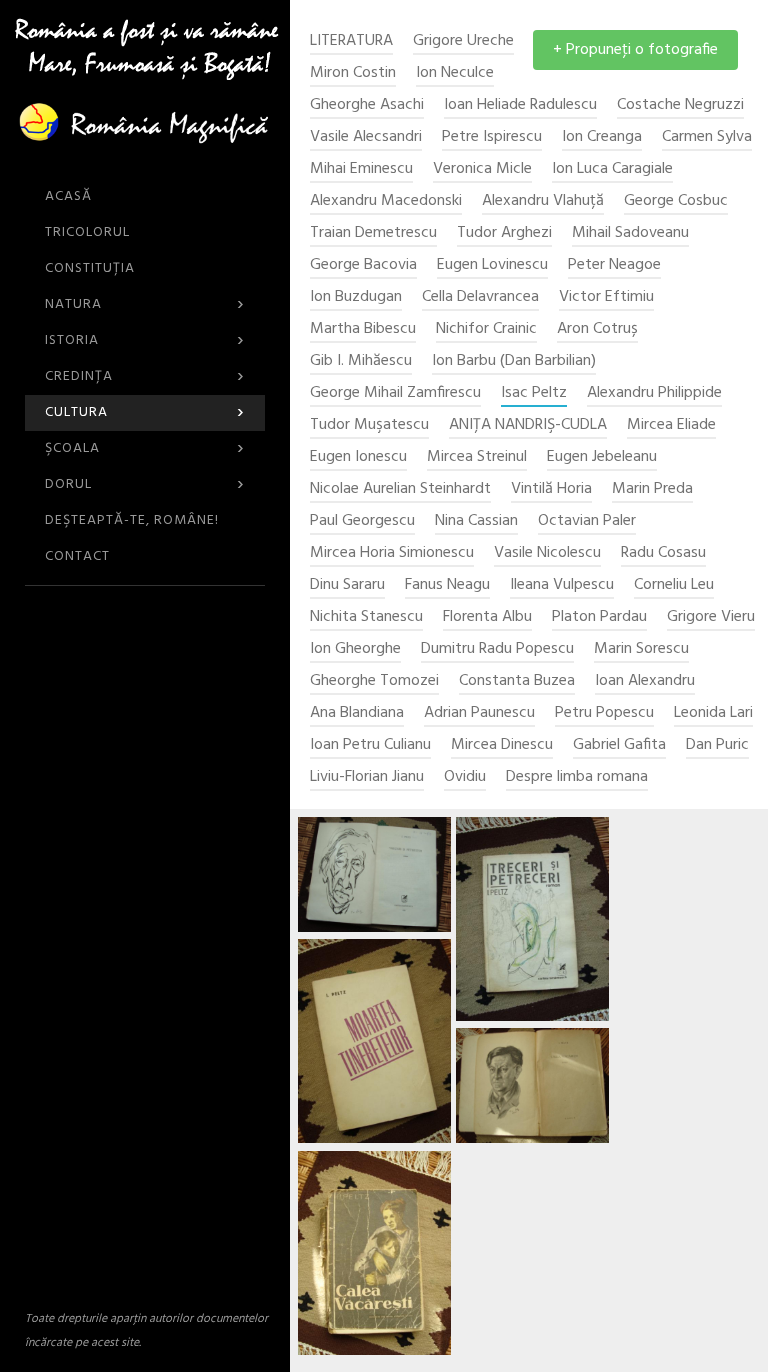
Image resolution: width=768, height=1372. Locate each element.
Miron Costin (353, 73)
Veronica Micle (482, 169)
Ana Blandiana (357, 713)
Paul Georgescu (362, 521)
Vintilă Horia (551, 489)
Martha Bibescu (363, 329)
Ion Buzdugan (356, 297)
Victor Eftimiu (606, 297)
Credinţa (145, 376)
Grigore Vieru (711, 617)
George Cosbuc (676, 201)
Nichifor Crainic (486, 329)
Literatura (351, 41)
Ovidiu (465, 777)
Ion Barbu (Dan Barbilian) (514, 361)
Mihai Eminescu (361, 169)
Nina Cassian (476, 521)
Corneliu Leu (674, 585)
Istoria (145, 340)
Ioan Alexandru (645, 681)
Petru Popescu (604, 713)
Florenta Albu (487, 617)
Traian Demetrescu (373, 233)
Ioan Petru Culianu (370, 745)
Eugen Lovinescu (492, 265)
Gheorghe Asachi (367, 105)
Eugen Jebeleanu (602, 457)
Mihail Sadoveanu (630, 233)
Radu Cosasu (663, 553)
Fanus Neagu (447, 585)
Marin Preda (652, 489)
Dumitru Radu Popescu (497, 649)
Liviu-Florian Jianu (367, 777)
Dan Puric (717, 745)
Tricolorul (87, 232)
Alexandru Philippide (654, 393)
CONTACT (77, 556)
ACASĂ (68, 196)
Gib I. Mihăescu (361, 361)
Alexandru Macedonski (386, 201)
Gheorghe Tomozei (374, 681)
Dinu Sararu (347, 585)
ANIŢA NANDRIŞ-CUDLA (528, 425)
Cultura (145, 412)
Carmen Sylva (707, 137)
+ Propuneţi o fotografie (635, 50)
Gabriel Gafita (619, 745)
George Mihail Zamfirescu (395, 393)
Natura (145, 304)
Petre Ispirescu (492, 137)
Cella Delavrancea (480, 297)
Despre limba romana (577, 777)
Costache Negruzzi (680, 105)
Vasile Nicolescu (547, 553)
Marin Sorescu (641, 649)
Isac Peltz (534, 393)
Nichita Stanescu (366, 617)
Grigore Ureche (463, 41)
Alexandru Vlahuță (543, 201)
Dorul (145, 484)
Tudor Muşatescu (369, 425)
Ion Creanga (602, 137)
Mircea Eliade (671, 425)
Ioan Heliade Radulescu (520, 105)
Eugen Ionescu (358, 457)
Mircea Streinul (477, 457)
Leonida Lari (713, 713)
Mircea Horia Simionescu (392, 553)
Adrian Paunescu (479, 713)
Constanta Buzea (517, 681)
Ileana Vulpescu (562, 585)
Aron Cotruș (597, 329)
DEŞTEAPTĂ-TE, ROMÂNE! (132, 520)
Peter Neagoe (614, 265)
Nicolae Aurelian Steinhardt (400, 489)
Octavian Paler (587, 521)
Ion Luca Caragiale (612, 169)
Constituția (90, 268)
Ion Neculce (455, 73)
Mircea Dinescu (502, 745)
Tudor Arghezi (504, 233)
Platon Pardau (599, 617)
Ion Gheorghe (355, 649)
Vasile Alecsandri (366, 137)
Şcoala (145, 448)
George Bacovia (363, 265)
